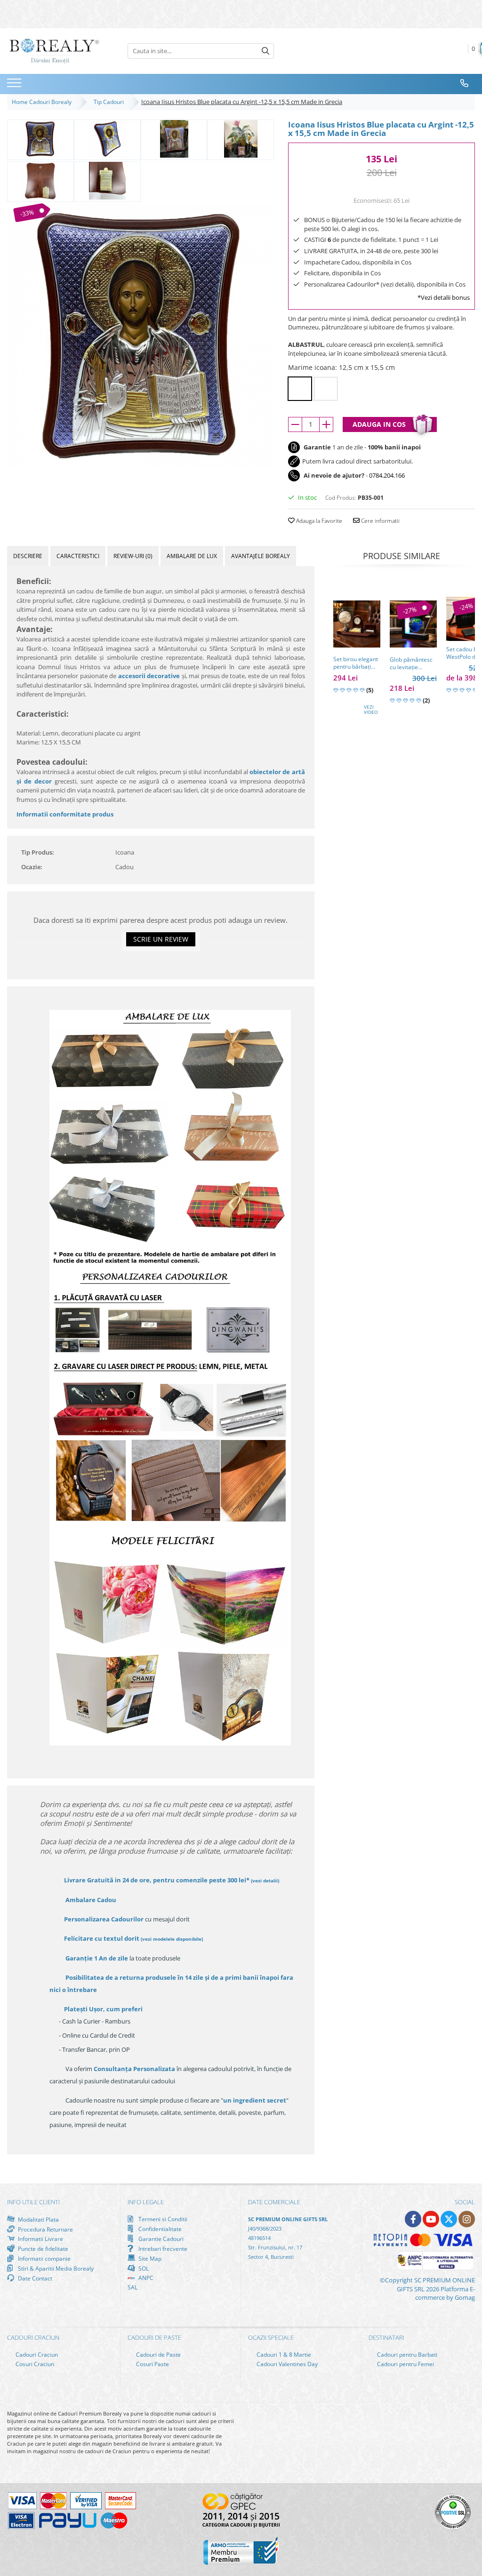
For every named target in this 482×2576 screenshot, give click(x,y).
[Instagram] (467, 2219)
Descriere (28, 556)
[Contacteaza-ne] (465, 83)
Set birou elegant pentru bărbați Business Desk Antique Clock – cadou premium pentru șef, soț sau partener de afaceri (356, 663)
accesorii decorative (149, 676)
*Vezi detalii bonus (444, 297)
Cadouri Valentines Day (286, 2364)
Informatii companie (44, 2258)
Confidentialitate (159, 2229)
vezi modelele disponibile (172, 1939)
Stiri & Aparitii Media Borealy (55, 2268)
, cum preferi (103, 2009)
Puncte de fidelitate (42, 2248)
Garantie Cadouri (160, 2239)
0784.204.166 (387, 475)
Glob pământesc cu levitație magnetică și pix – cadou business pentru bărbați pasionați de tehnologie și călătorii (413, 664)
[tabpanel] (141, 335)
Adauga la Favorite (318, 521)
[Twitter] (449, 2219)
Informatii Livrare (40, 2239)
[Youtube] (431, 2219)
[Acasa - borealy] (54, 51)
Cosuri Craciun (34, 2364)
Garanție (97, 1958)
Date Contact (34, 2278)
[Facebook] (413, 2219)
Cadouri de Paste (158, 2355)
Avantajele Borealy (261, 556)
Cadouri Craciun (36, 2355)
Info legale (146, 2202)
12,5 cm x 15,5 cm (300, 389)
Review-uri (133, 556)
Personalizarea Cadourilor (104, 1919)
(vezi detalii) (265, 1880)
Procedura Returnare (45, 2229)
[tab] (28, 556)
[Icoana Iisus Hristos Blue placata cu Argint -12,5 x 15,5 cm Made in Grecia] (141, 335)
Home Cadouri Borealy (43, 102)
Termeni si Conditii (162, 2219)
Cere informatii (380, 521)
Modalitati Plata (38, 2219)
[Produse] (15, 86)
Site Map (149, 2258)
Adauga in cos (379, 424)
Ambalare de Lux (192, 556)
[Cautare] (265, 51)
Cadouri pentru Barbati (406, 2355)
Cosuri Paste (152, 2364)
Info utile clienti (33, 2202)
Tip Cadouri (110, 102)
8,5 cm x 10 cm (326, 389)
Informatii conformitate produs (65, 814)
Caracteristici (78, 556)
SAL (133, 2287)
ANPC (145, 2278)
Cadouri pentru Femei (405, 2364)
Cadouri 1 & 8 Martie (283, 2355)
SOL (143, 2268)
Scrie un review (161, 939)
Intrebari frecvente (162, 2248)
